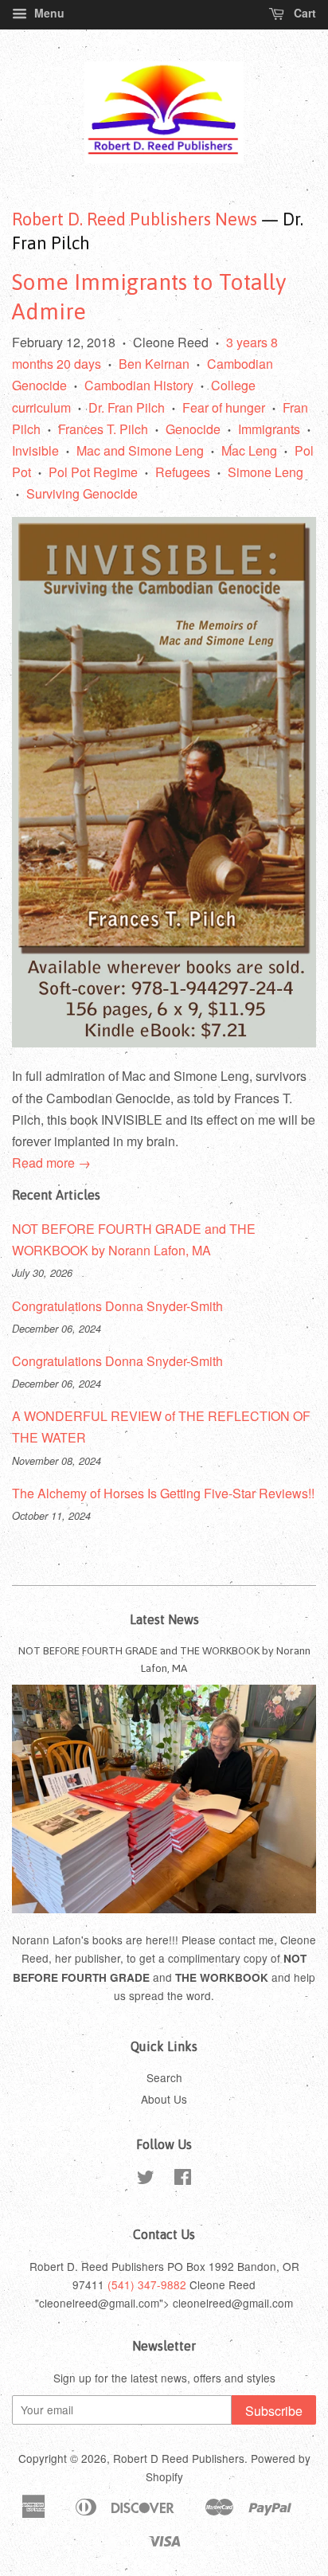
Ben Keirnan (154, 364)
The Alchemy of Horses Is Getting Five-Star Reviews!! (163, 1493)
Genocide (193, 429)
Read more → (51, 1163)
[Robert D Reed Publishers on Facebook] (183, 2179)
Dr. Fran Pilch (127, 407)
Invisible (35, 450)
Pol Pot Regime (93, 472)
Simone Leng (266, 472)
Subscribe (274, 2411)
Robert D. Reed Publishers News (135, 219)
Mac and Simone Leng (140, 450)
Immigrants (269, 429)
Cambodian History (139, 385)
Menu (48, 13)
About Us (164, 2099)
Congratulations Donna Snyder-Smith (117, 1306)
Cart (303, 13)
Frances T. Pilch (103, 429)
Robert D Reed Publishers (179, 2458)
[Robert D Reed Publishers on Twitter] (146, 2179)
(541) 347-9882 (147, 2284)
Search (164, 2077)
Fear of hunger (224, 407)
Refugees (183, 472)
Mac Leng (249, 450)
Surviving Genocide (82, 493)
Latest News (164, 1619)
